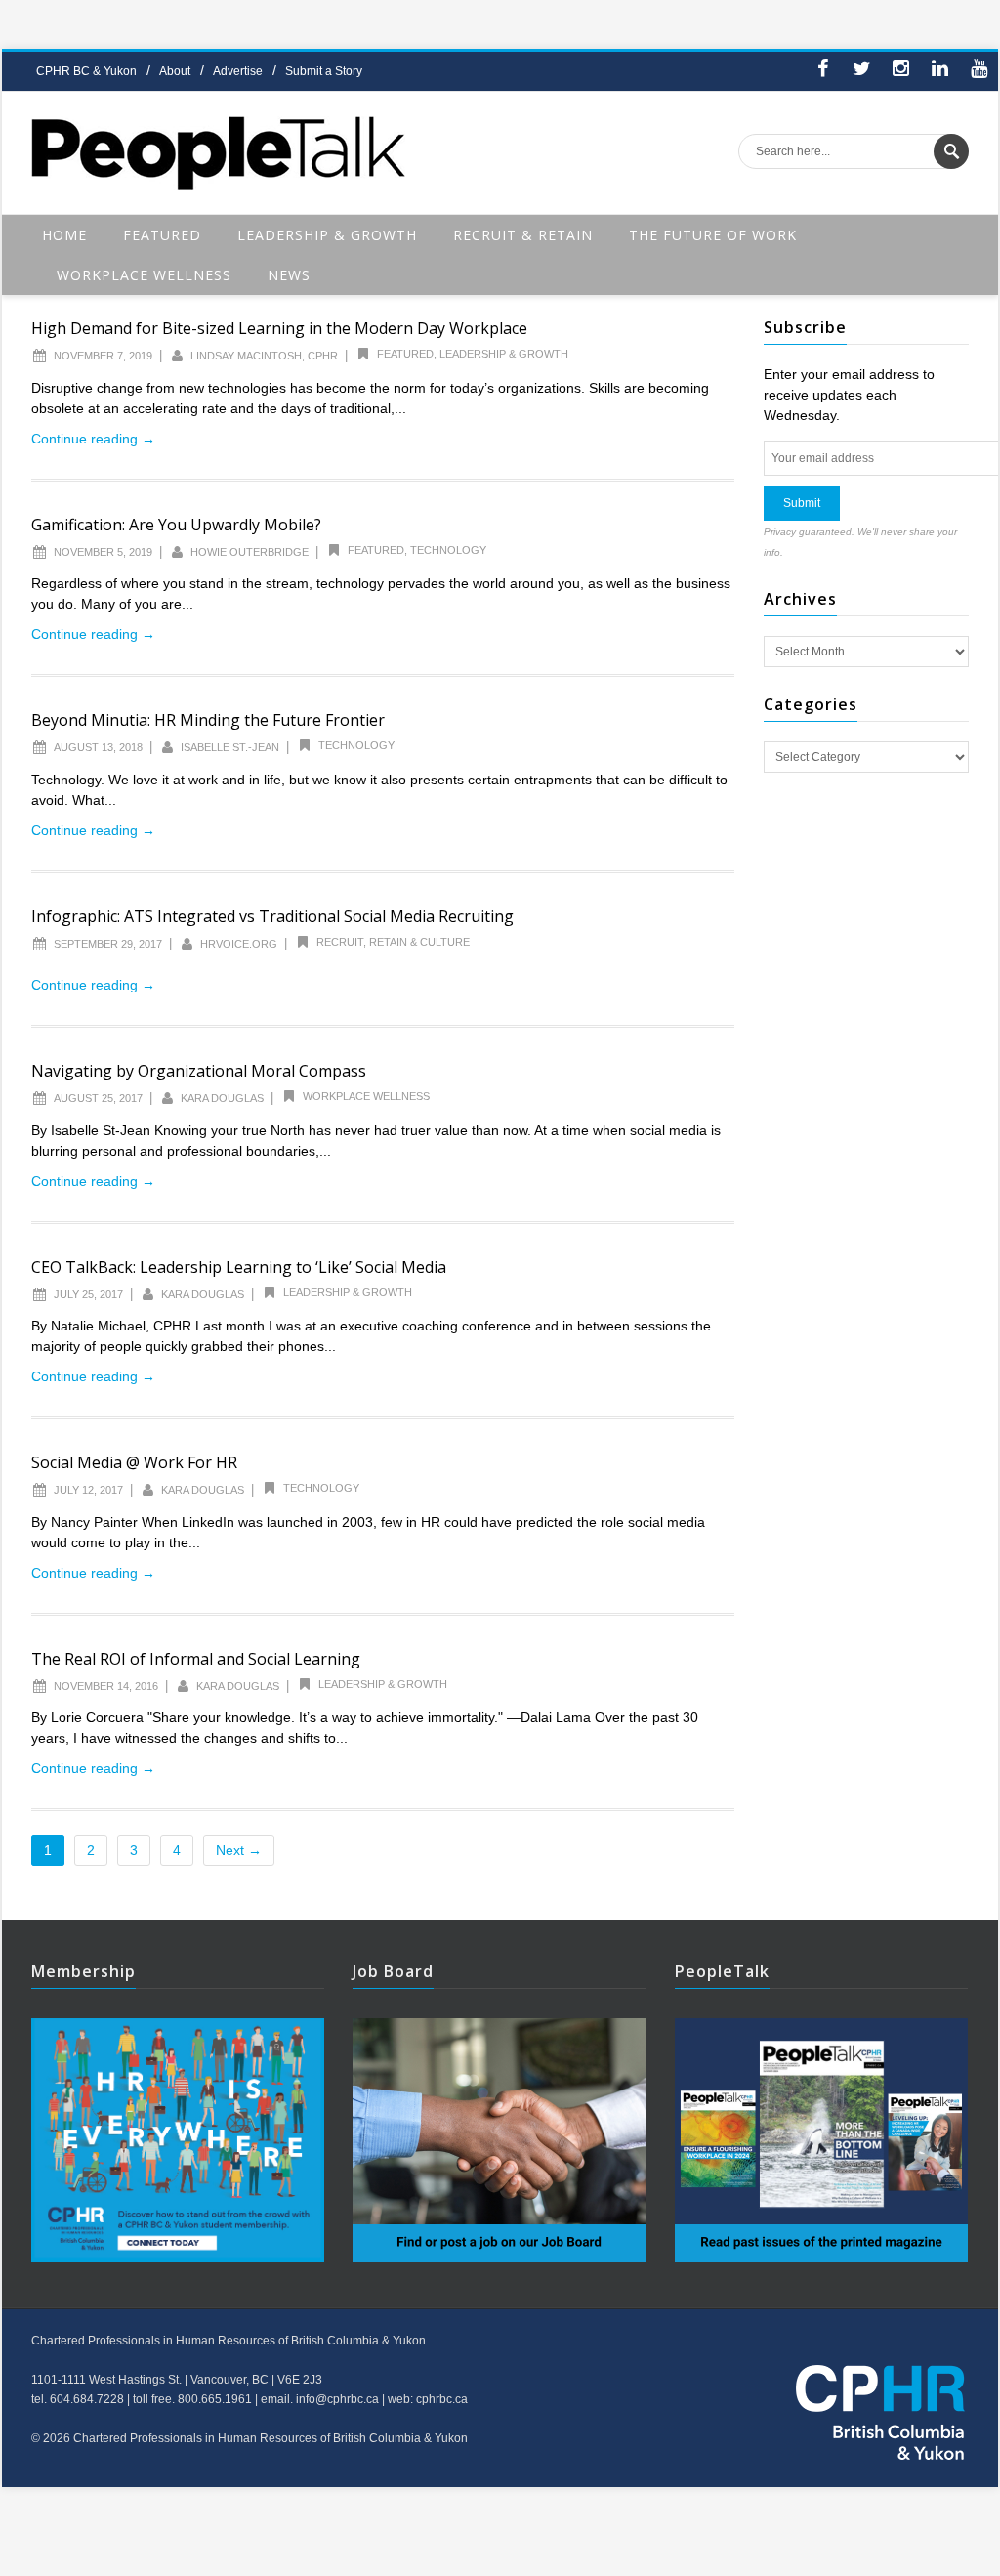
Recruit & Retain (523, 235)
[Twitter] (861, 71)
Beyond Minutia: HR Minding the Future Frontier (208, 720)
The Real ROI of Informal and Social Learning (196, 1659)
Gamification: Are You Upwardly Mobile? (176, 525)
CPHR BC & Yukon (86, 71)
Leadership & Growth (327, 235)
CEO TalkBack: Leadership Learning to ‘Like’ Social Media (239, 1267)
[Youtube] (979, 71)
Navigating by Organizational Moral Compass (199, 1071)
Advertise (238, 71)
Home (64, 235)
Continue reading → (93, 439)
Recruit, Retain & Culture (393, 942)
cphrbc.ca (442, 2399)
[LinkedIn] (939, 71)
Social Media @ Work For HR (134, 1462)
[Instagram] (900, 71)
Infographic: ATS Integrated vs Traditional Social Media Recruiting (272, 916)
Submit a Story (324, 71)
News (289, 275)
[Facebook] (822, 71)
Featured (162, 235)
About (175, 71)
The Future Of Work (713, 235)
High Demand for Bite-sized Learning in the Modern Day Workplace (279, 328)
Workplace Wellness (144, 275)
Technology (448, 550)
